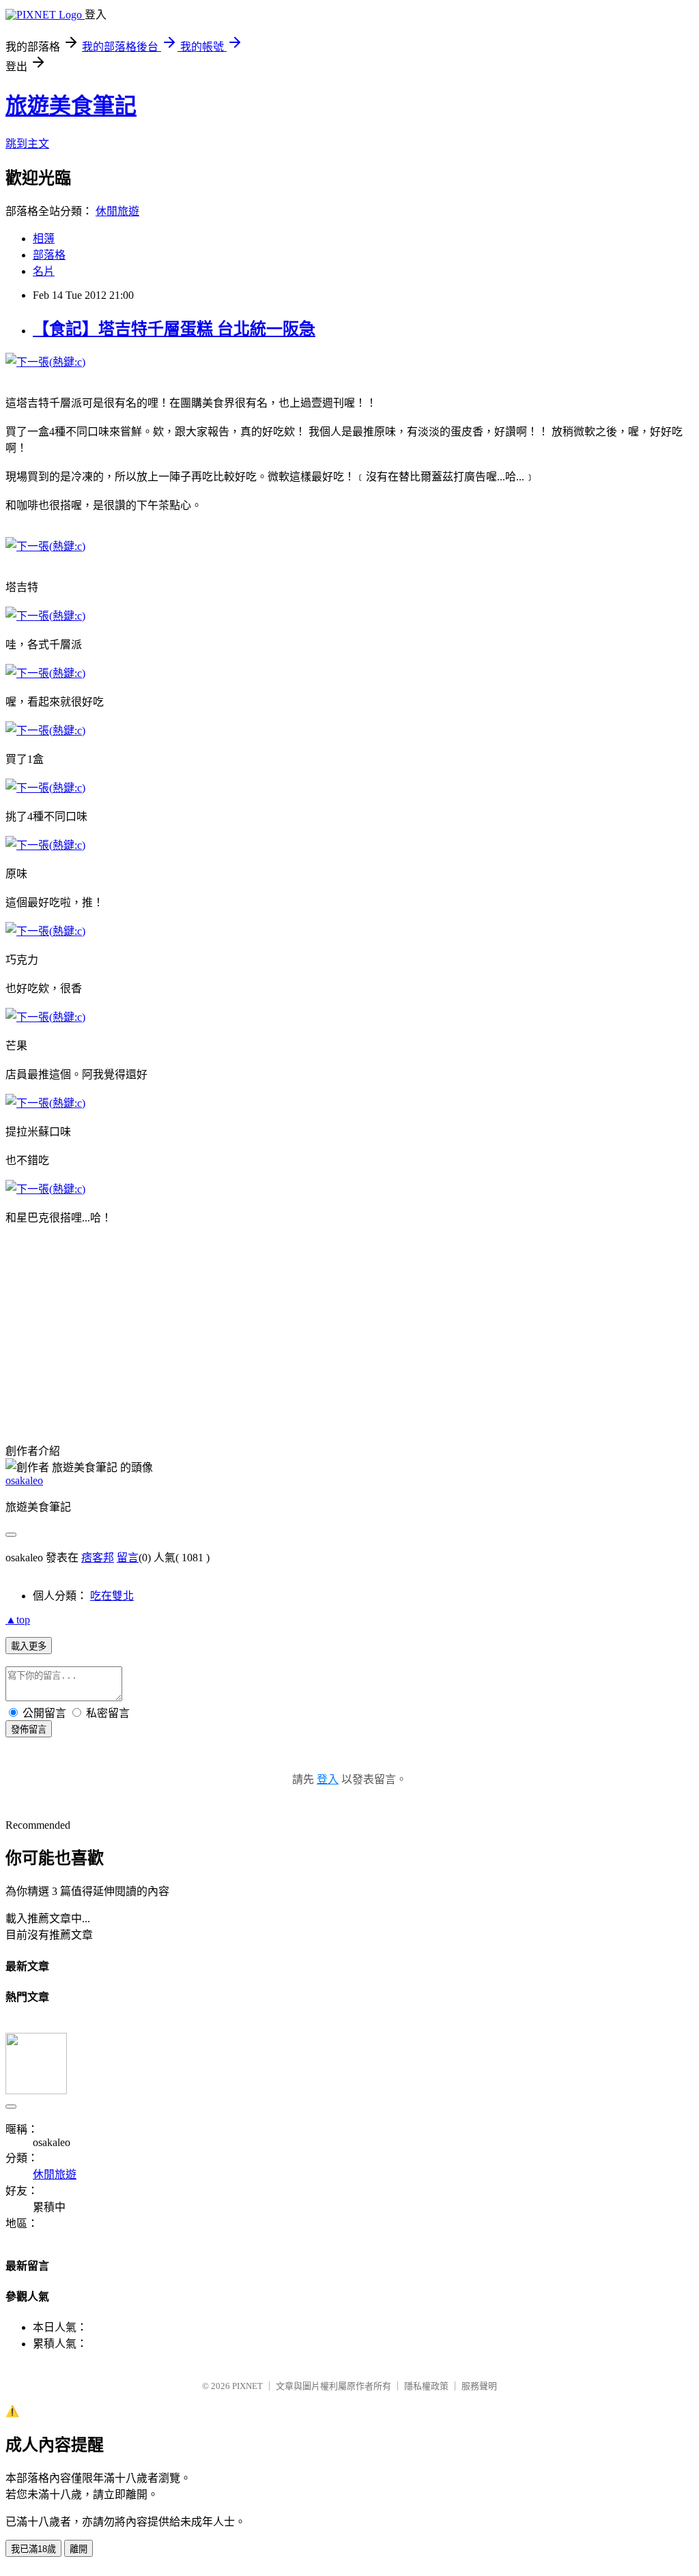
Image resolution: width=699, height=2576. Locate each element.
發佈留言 (29, 1730)
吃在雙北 (112, 1596)
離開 (79, 2549)
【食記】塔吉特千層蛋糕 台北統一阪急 (174, 329)
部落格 (49, 255)
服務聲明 (479, 2386)
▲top (18, 1620)
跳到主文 (27, 144)
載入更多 (29, 1646)
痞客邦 (98, 1558)
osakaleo (24, 1480)
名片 (44, 271)
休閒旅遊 (117, 211)
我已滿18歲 (33, 2549)
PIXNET (247, 2386)
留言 (128, 1558)
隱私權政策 (426, 2386)
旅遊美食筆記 (71, 106)
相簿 (44, 238)
